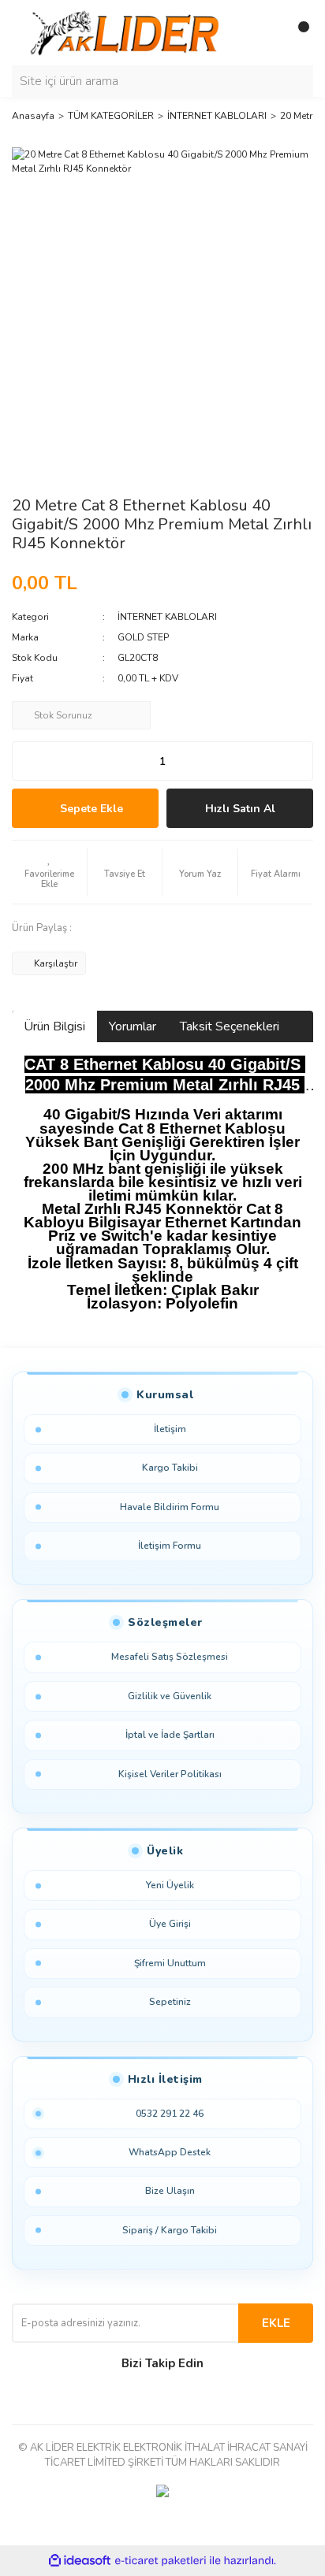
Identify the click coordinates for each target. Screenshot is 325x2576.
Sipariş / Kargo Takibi (170, 2230)
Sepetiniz (170, 2002)
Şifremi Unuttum (170, 1963)
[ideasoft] (80, 2561)
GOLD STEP (143, 637)
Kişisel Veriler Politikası (170, 1774)
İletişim (170, 1429)
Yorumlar (133, 1026)
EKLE (276, 2323)
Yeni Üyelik (170, 1885)
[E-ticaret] (161, 2561)
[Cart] (297, 33)
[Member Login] (266, 33)
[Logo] (127, 32)
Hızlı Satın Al (240, 809)
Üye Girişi (170, 1924)
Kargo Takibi (170, 1468)
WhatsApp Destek (170, 2152)
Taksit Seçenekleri (230, 1026)
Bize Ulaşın (170, 2191)
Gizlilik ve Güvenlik (170, 1696)
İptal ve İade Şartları (170, 1735)
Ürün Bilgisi (54, 1026)
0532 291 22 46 (170, 2114)
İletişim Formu (170, 1546)
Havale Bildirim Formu (170, 1507)
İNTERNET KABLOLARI (167, 617)
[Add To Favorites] (49, 872)
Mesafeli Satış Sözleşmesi (170, 1657)
